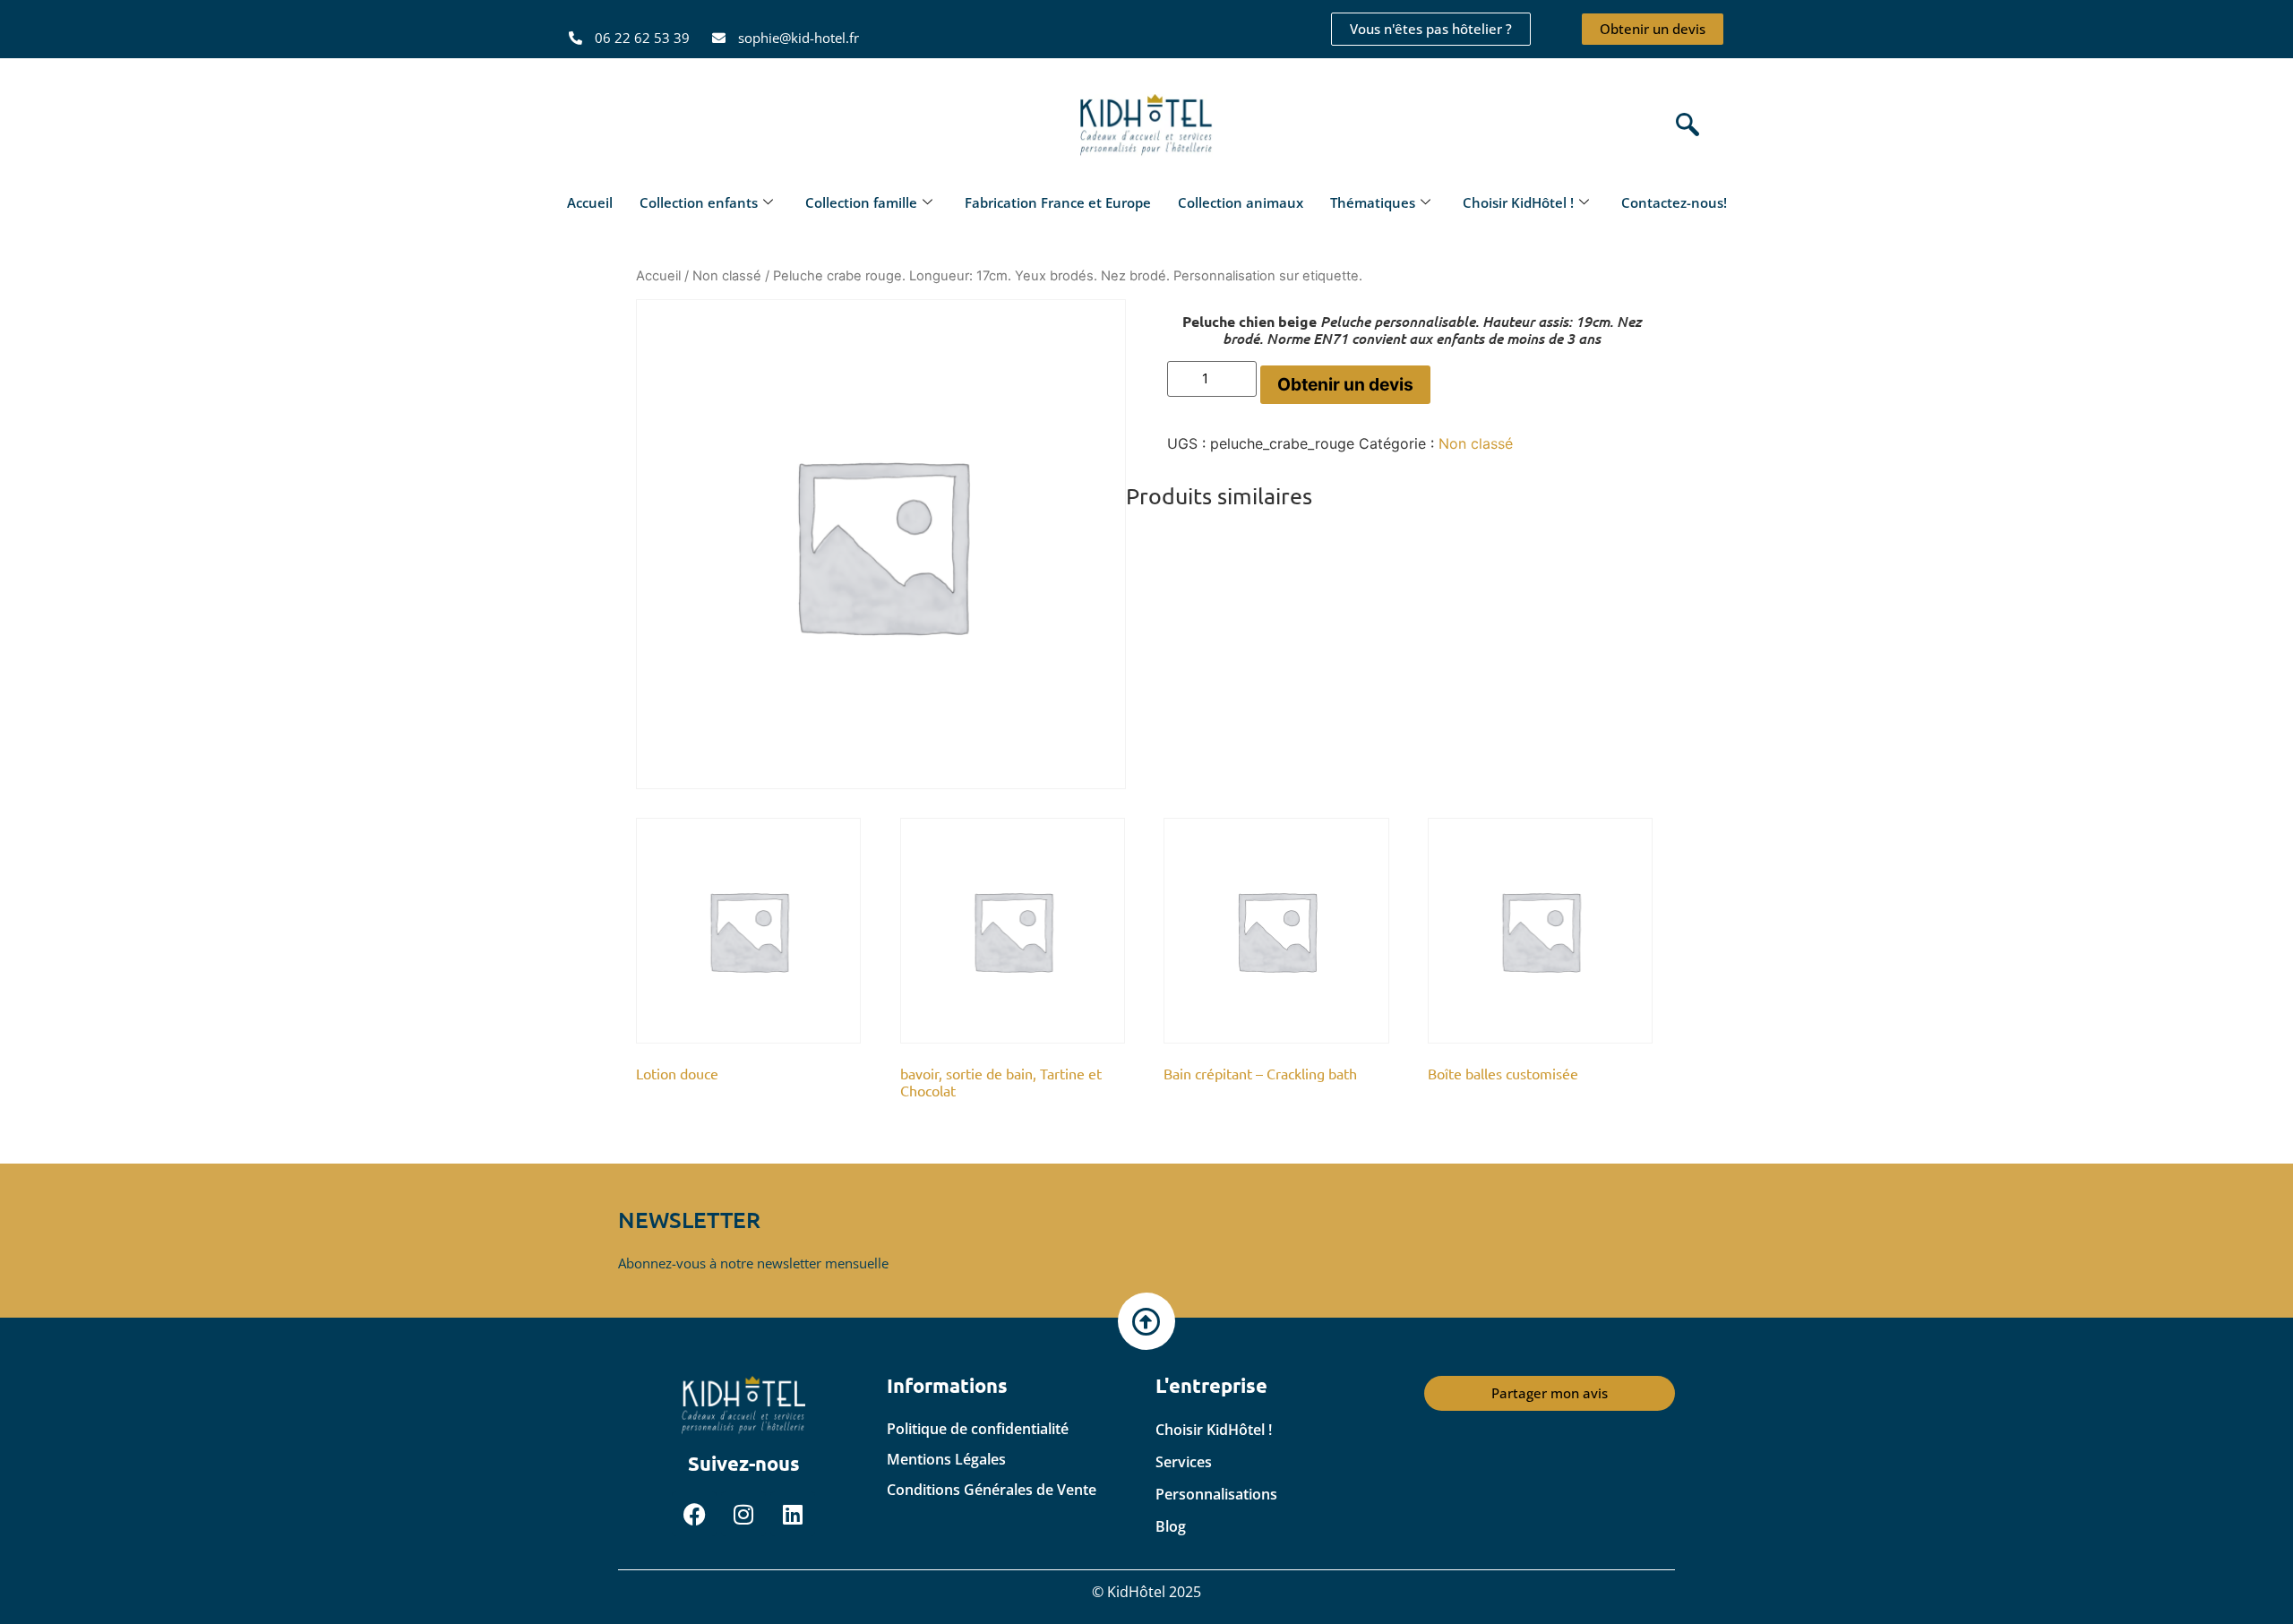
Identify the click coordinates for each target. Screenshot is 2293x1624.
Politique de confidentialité (978, 1429)
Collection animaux (1241, 202)
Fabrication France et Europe (1058, 202)
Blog (1171, 1526)
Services (1184, 1462)
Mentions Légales (946, 1459)
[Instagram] (743, 1514)
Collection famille (861, 202)
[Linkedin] (793, 1514)
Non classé (727, 276)
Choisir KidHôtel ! (1518, 202)
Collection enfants (699, 202)
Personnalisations (1216, 1494)
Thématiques (1373, 202)
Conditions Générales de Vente (992, 1490)
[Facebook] (694, 1514)
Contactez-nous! (1674, 202)
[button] (1683, 126)
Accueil (590, 202)
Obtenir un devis (1345, 384)
